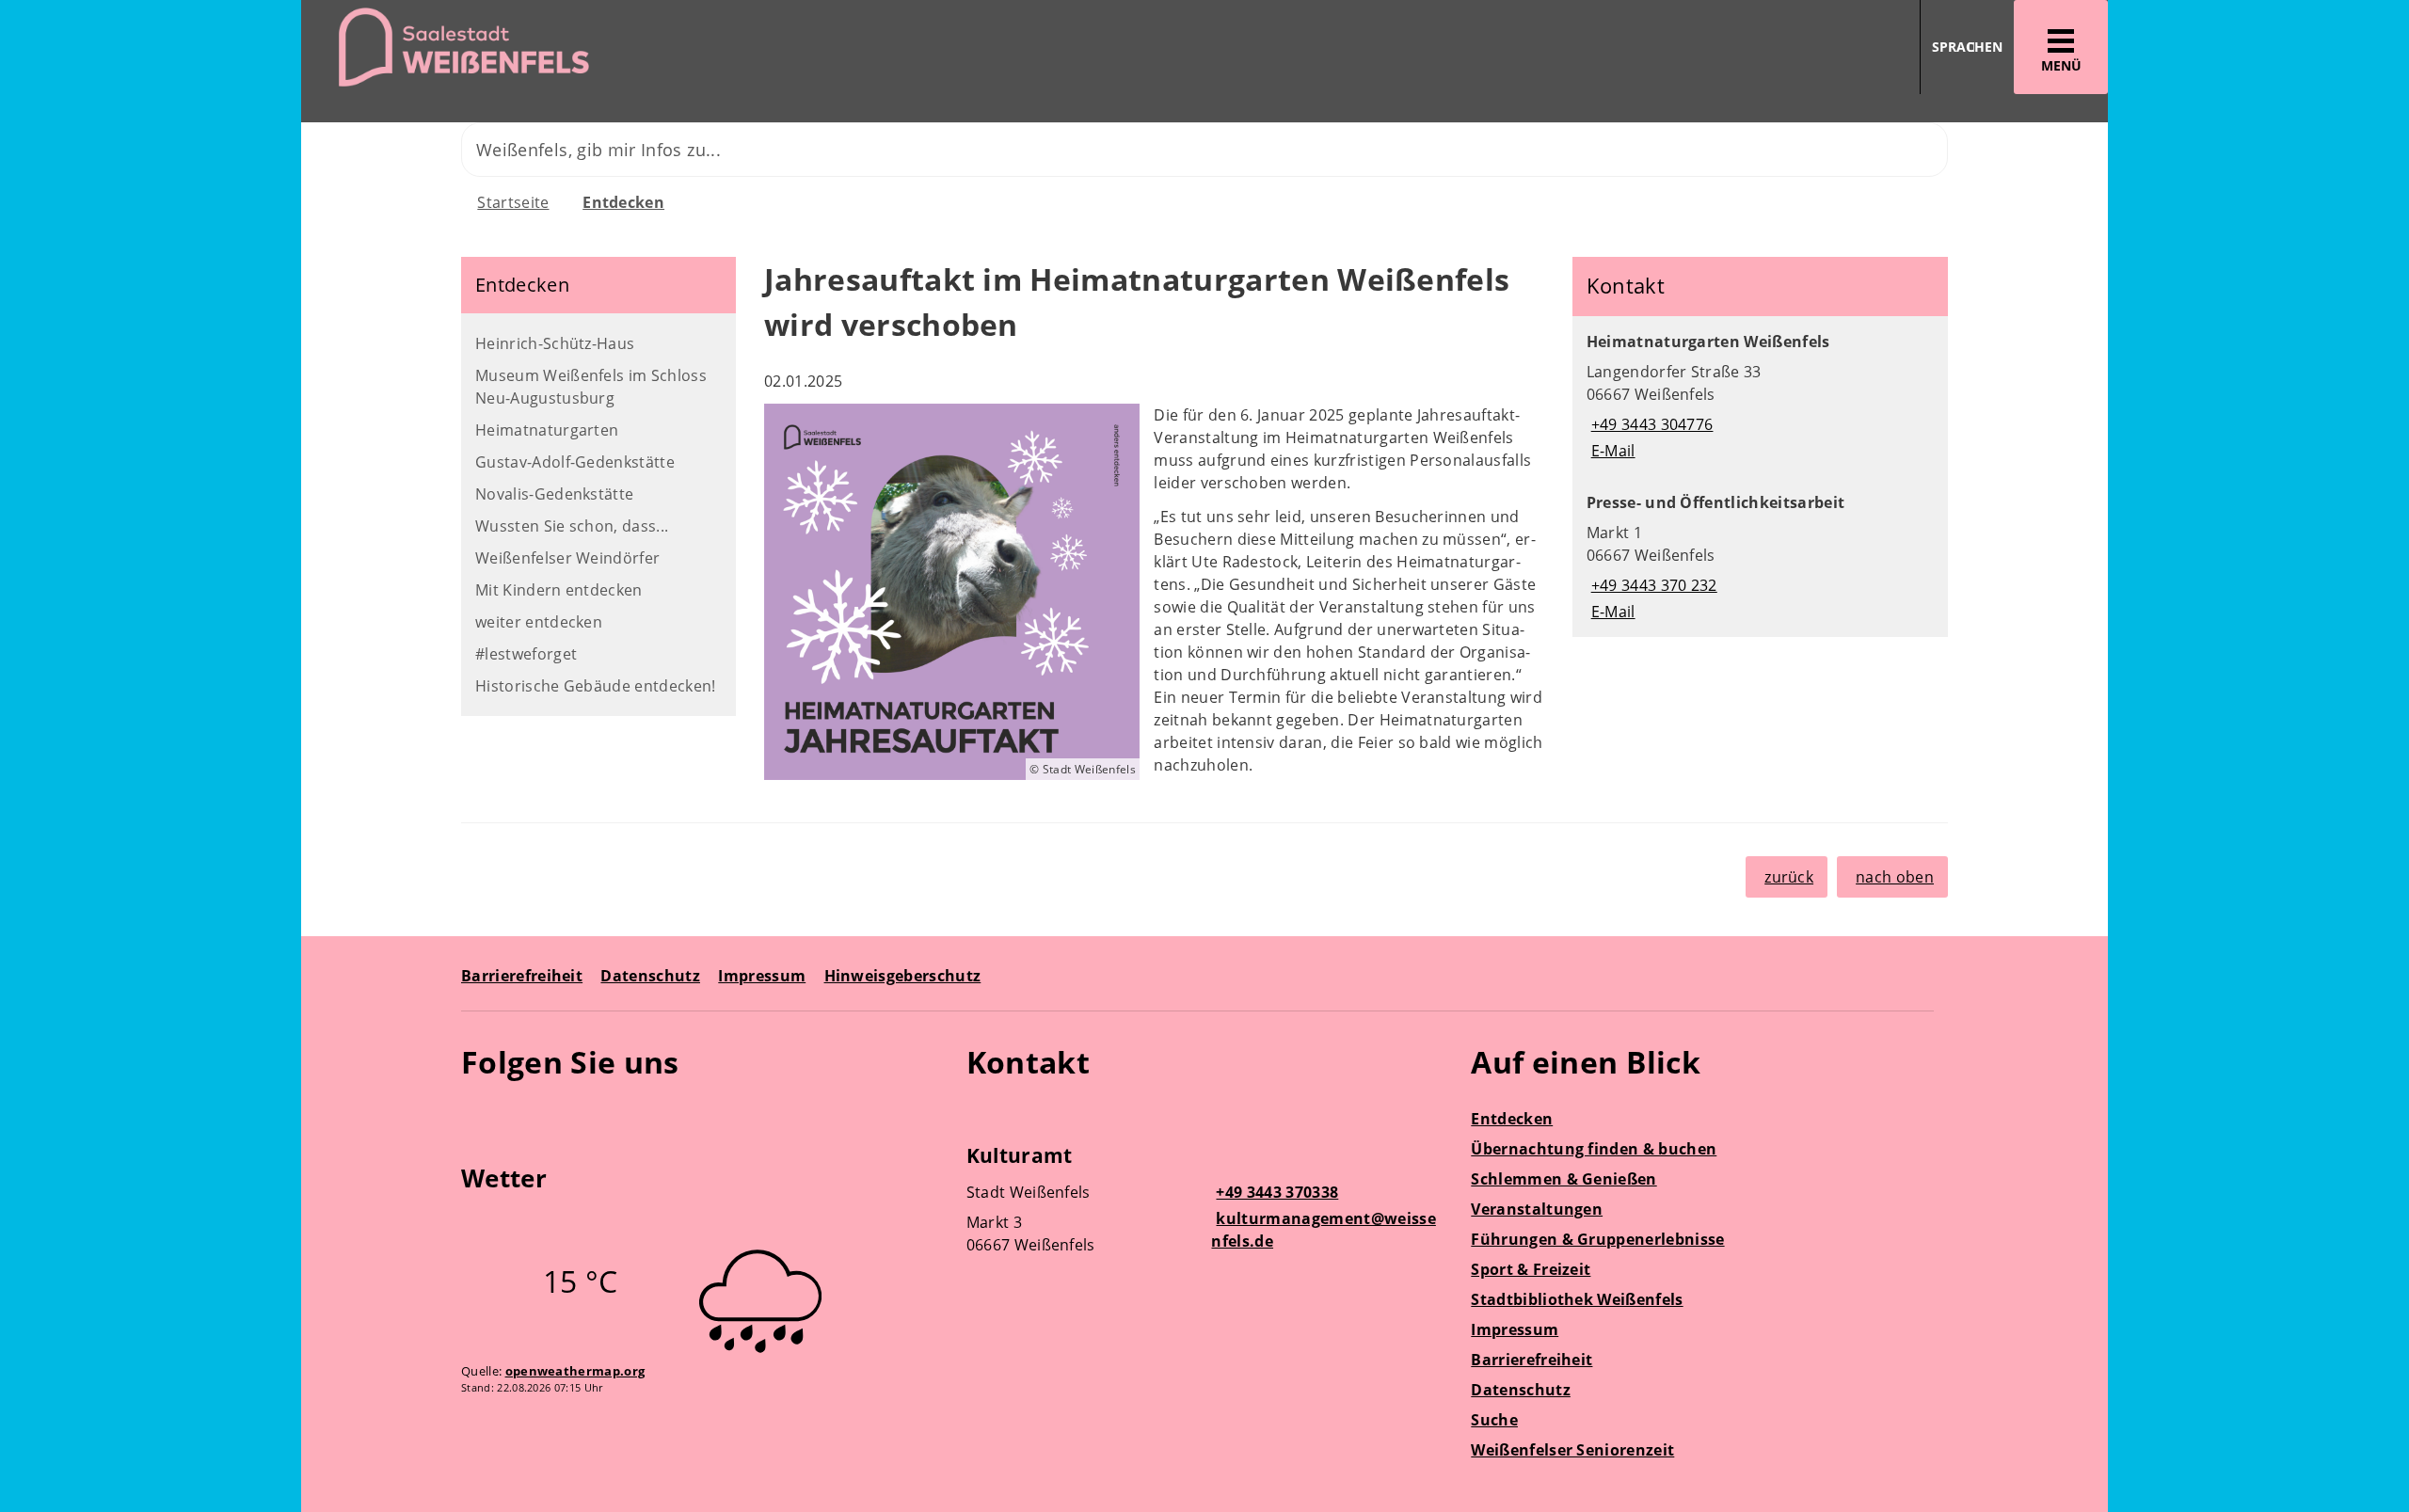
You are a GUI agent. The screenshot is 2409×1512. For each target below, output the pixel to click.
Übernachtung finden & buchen (1594, 1149)
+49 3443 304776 (1650, 424)
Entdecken (623, 202)
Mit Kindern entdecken (559, 590)
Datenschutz (650, 976)
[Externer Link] (479, 1117)
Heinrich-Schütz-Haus (555, 343)
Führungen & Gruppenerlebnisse (1597, 1239)
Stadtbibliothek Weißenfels (1577, 1299)
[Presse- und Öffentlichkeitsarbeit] (1760, 557)
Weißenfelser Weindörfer (567, 558)
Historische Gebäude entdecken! (596, 686)
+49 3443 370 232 (1652, 585)
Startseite (513, 202)
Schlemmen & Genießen (1563, 1179)
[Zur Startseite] (746, 48)
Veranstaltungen (1537, 1209)
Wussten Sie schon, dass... (572, 526)
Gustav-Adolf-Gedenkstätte (575, 462)
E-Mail (1611, 451)
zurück (1789, 877)
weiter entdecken (539, 622)
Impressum (762, 976)
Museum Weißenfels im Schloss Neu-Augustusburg (591, 387)
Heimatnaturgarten (547, 430)
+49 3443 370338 (1275, 1192)
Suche (1494, 1420)
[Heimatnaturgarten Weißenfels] (1760, 396)
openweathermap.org (575, 1371)
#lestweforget (526, 654)
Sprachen (1967, 47)
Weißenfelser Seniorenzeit (1572, 1450)
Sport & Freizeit (1531, 1269)
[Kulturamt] (1205, 1202)
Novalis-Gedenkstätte (554, 494)
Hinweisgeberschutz (903, 976)
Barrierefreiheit (522, 976)
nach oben (1895, 877)
